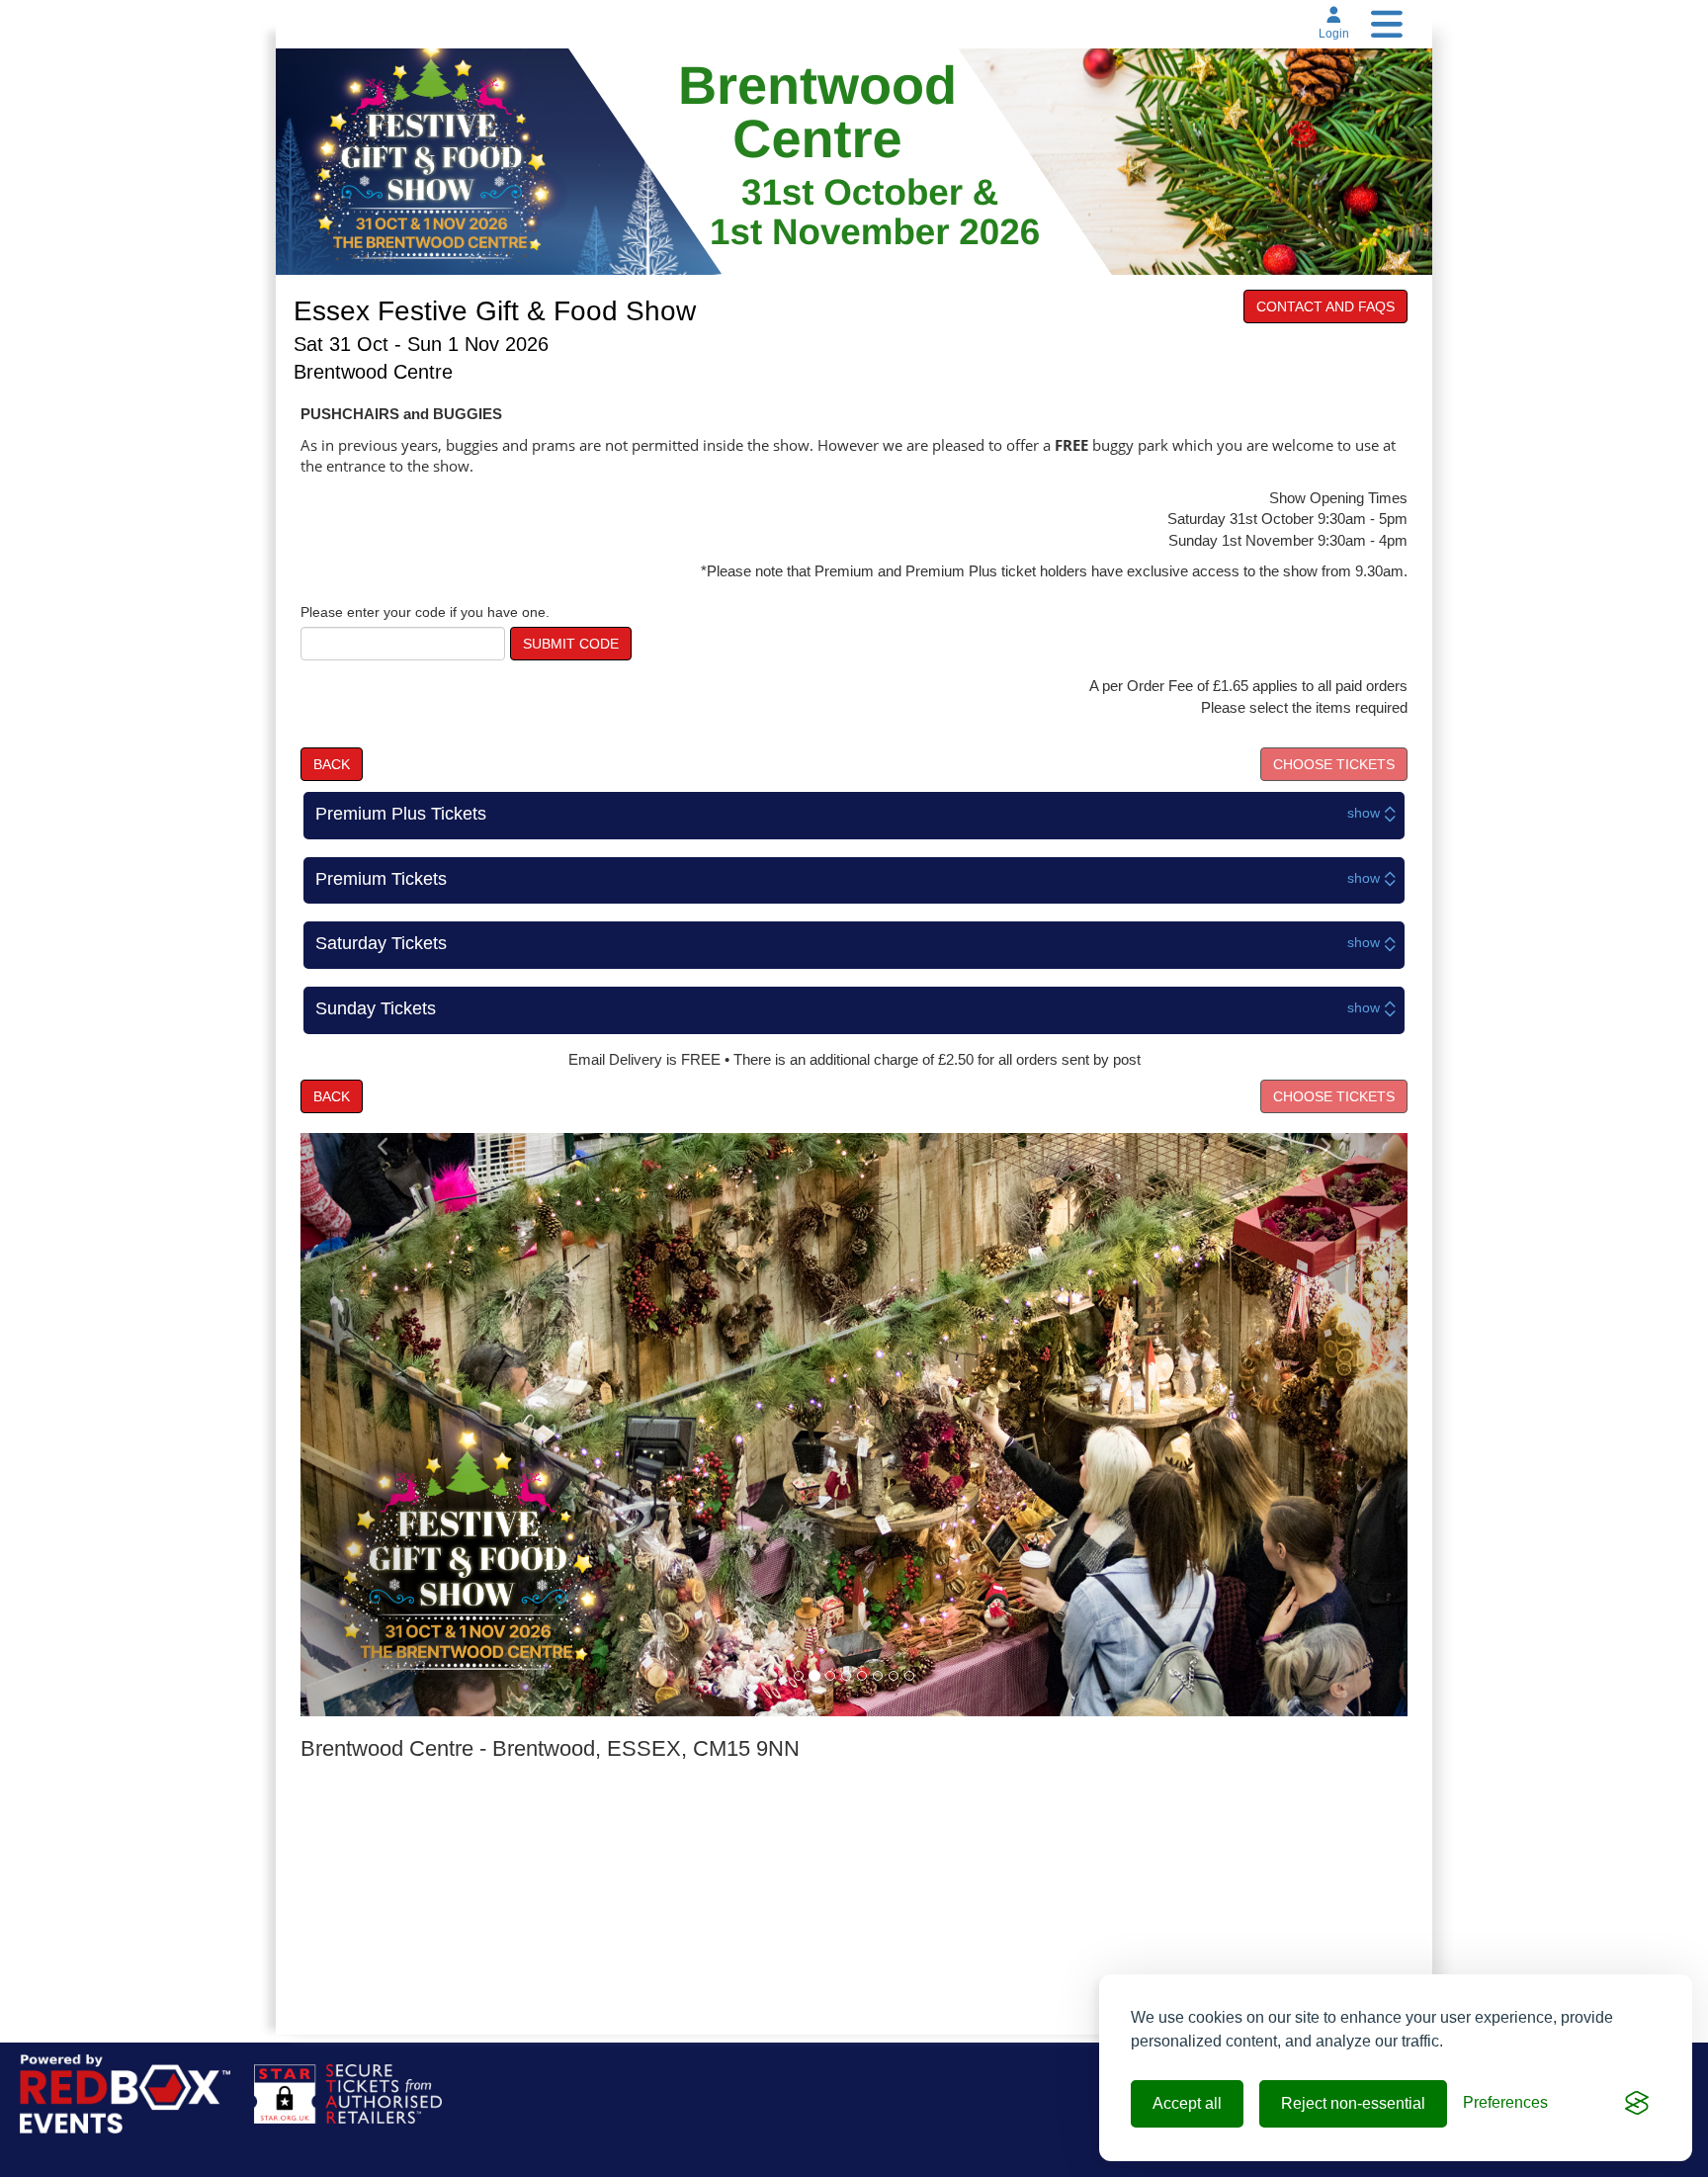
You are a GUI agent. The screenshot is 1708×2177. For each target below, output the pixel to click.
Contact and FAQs (1325, 306)
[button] (384, 1424)
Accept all (1187, 2103)
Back (332, 764)
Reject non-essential (1353, 2103)
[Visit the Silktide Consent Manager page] (1637, 2104)
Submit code (571, 644)
